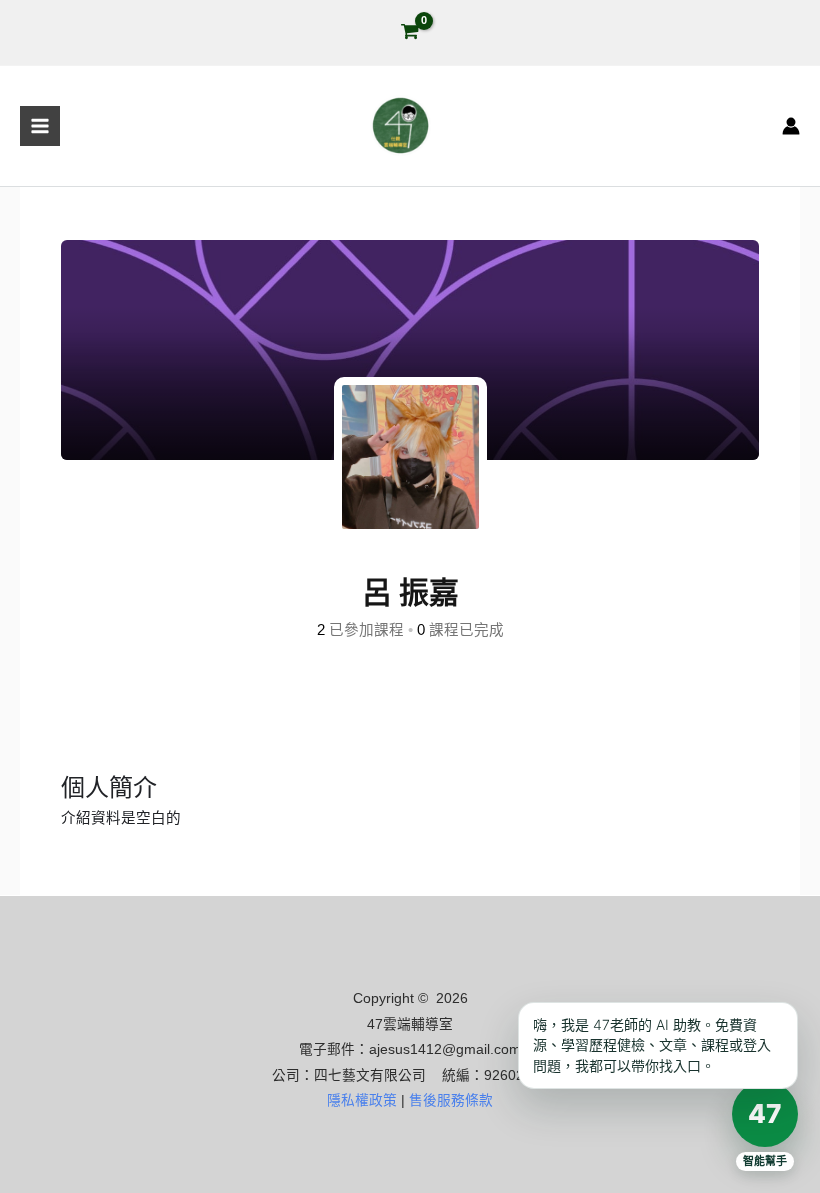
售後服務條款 (451, 1100)
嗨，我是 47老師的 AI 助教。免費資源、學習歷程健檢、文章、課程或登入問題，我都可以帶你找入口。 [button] (652, 1045)
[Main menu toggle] (40, 126)
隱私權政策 (362, 1100)
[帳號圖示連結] (791, 126)
